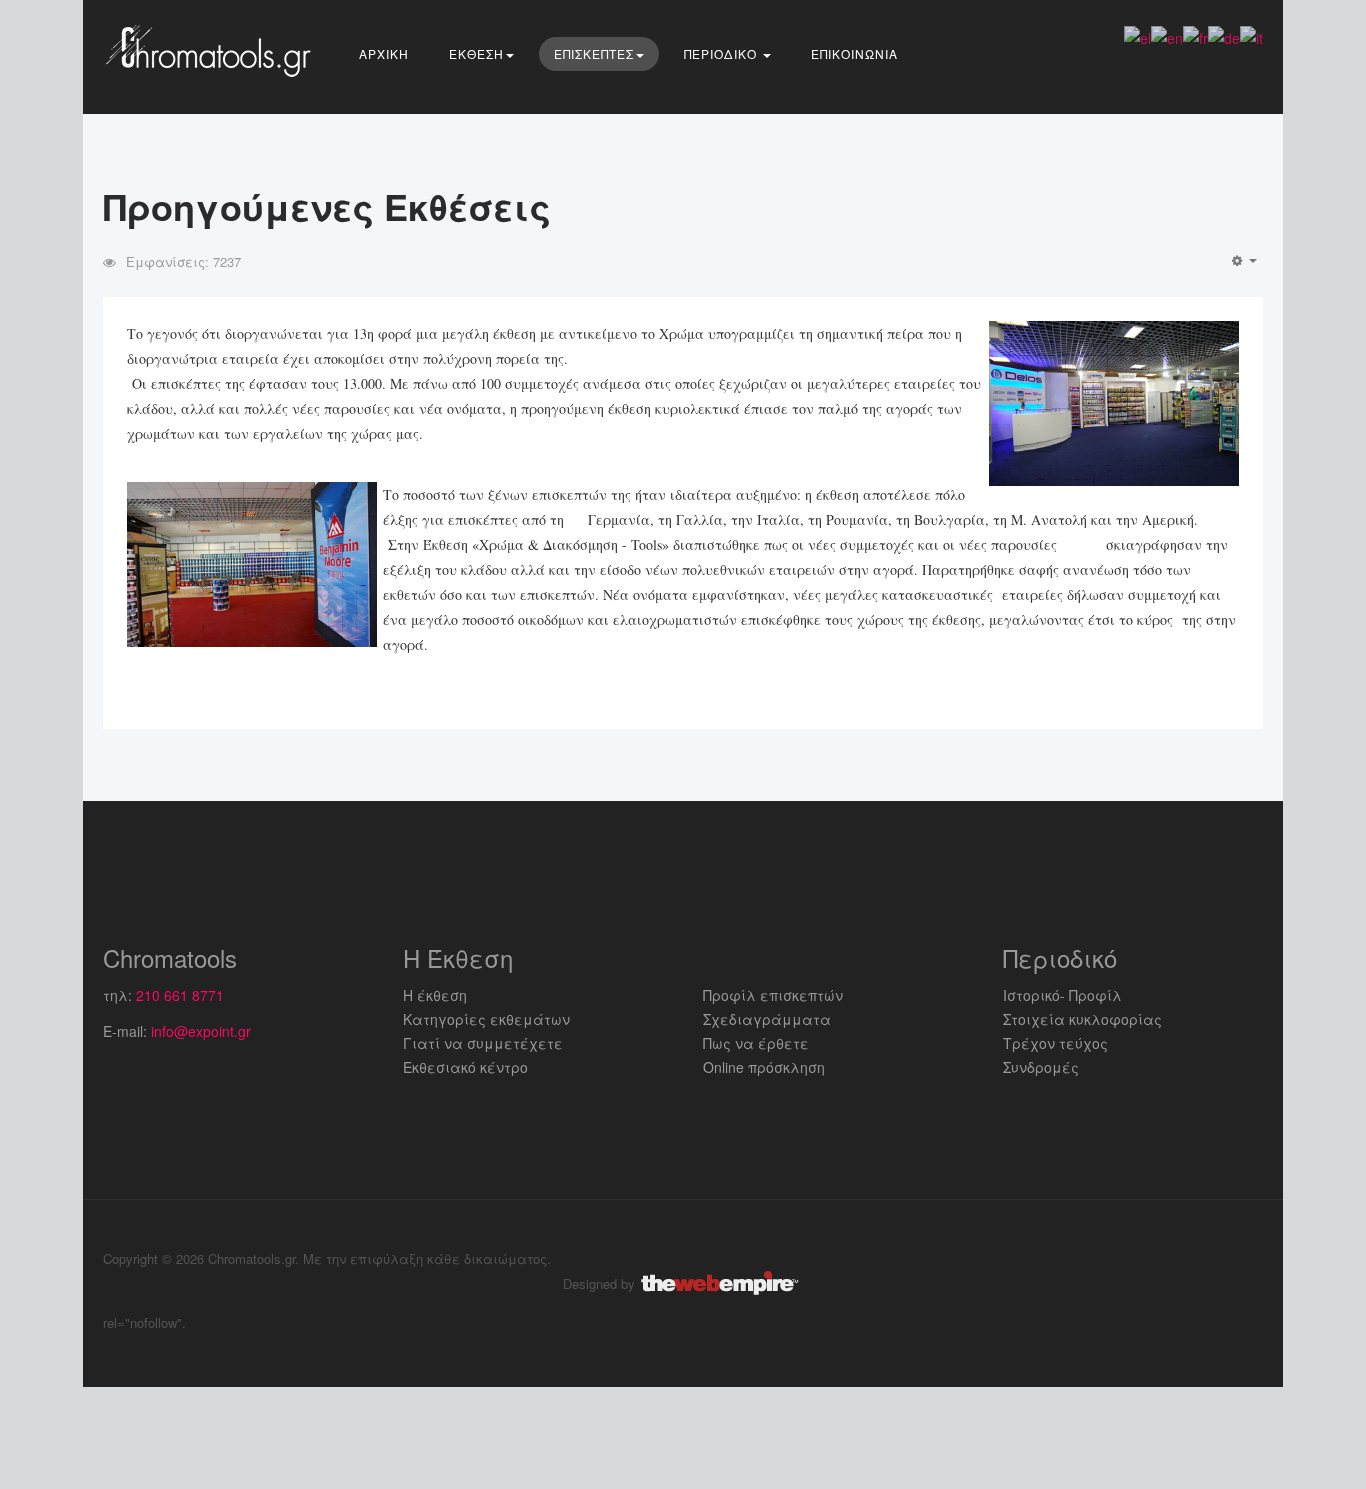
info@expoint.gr (201, 1031)
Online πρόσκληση (764, 1067)
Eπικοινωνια (854, 53)
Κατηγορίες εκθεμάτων (486, 1019)
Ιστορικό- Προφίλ (1062, 995)
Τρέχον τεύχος (1055, 1043)
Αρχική (384, 53)
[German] (1224, 36)
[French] (1195, 36)
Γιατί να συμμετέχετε (483, 1043)
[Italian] (1251, 36)
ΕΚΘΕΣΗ (476, 53)
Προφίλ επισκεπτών (773, 995)
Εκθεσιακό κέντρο (465, 1067)
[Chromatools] (213, 50)
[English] (1167, 36)
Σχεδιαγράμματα (767, 1019)
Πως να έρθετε (756, 1043)
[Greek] (1137, 36)
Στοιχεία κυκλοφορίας (1082, 1019)
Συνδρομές (1041, 1067)
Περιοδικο (722, 53)
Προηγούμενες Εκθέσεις (327, 206)
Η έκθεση (435, 995)
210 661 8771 (180, 995)
